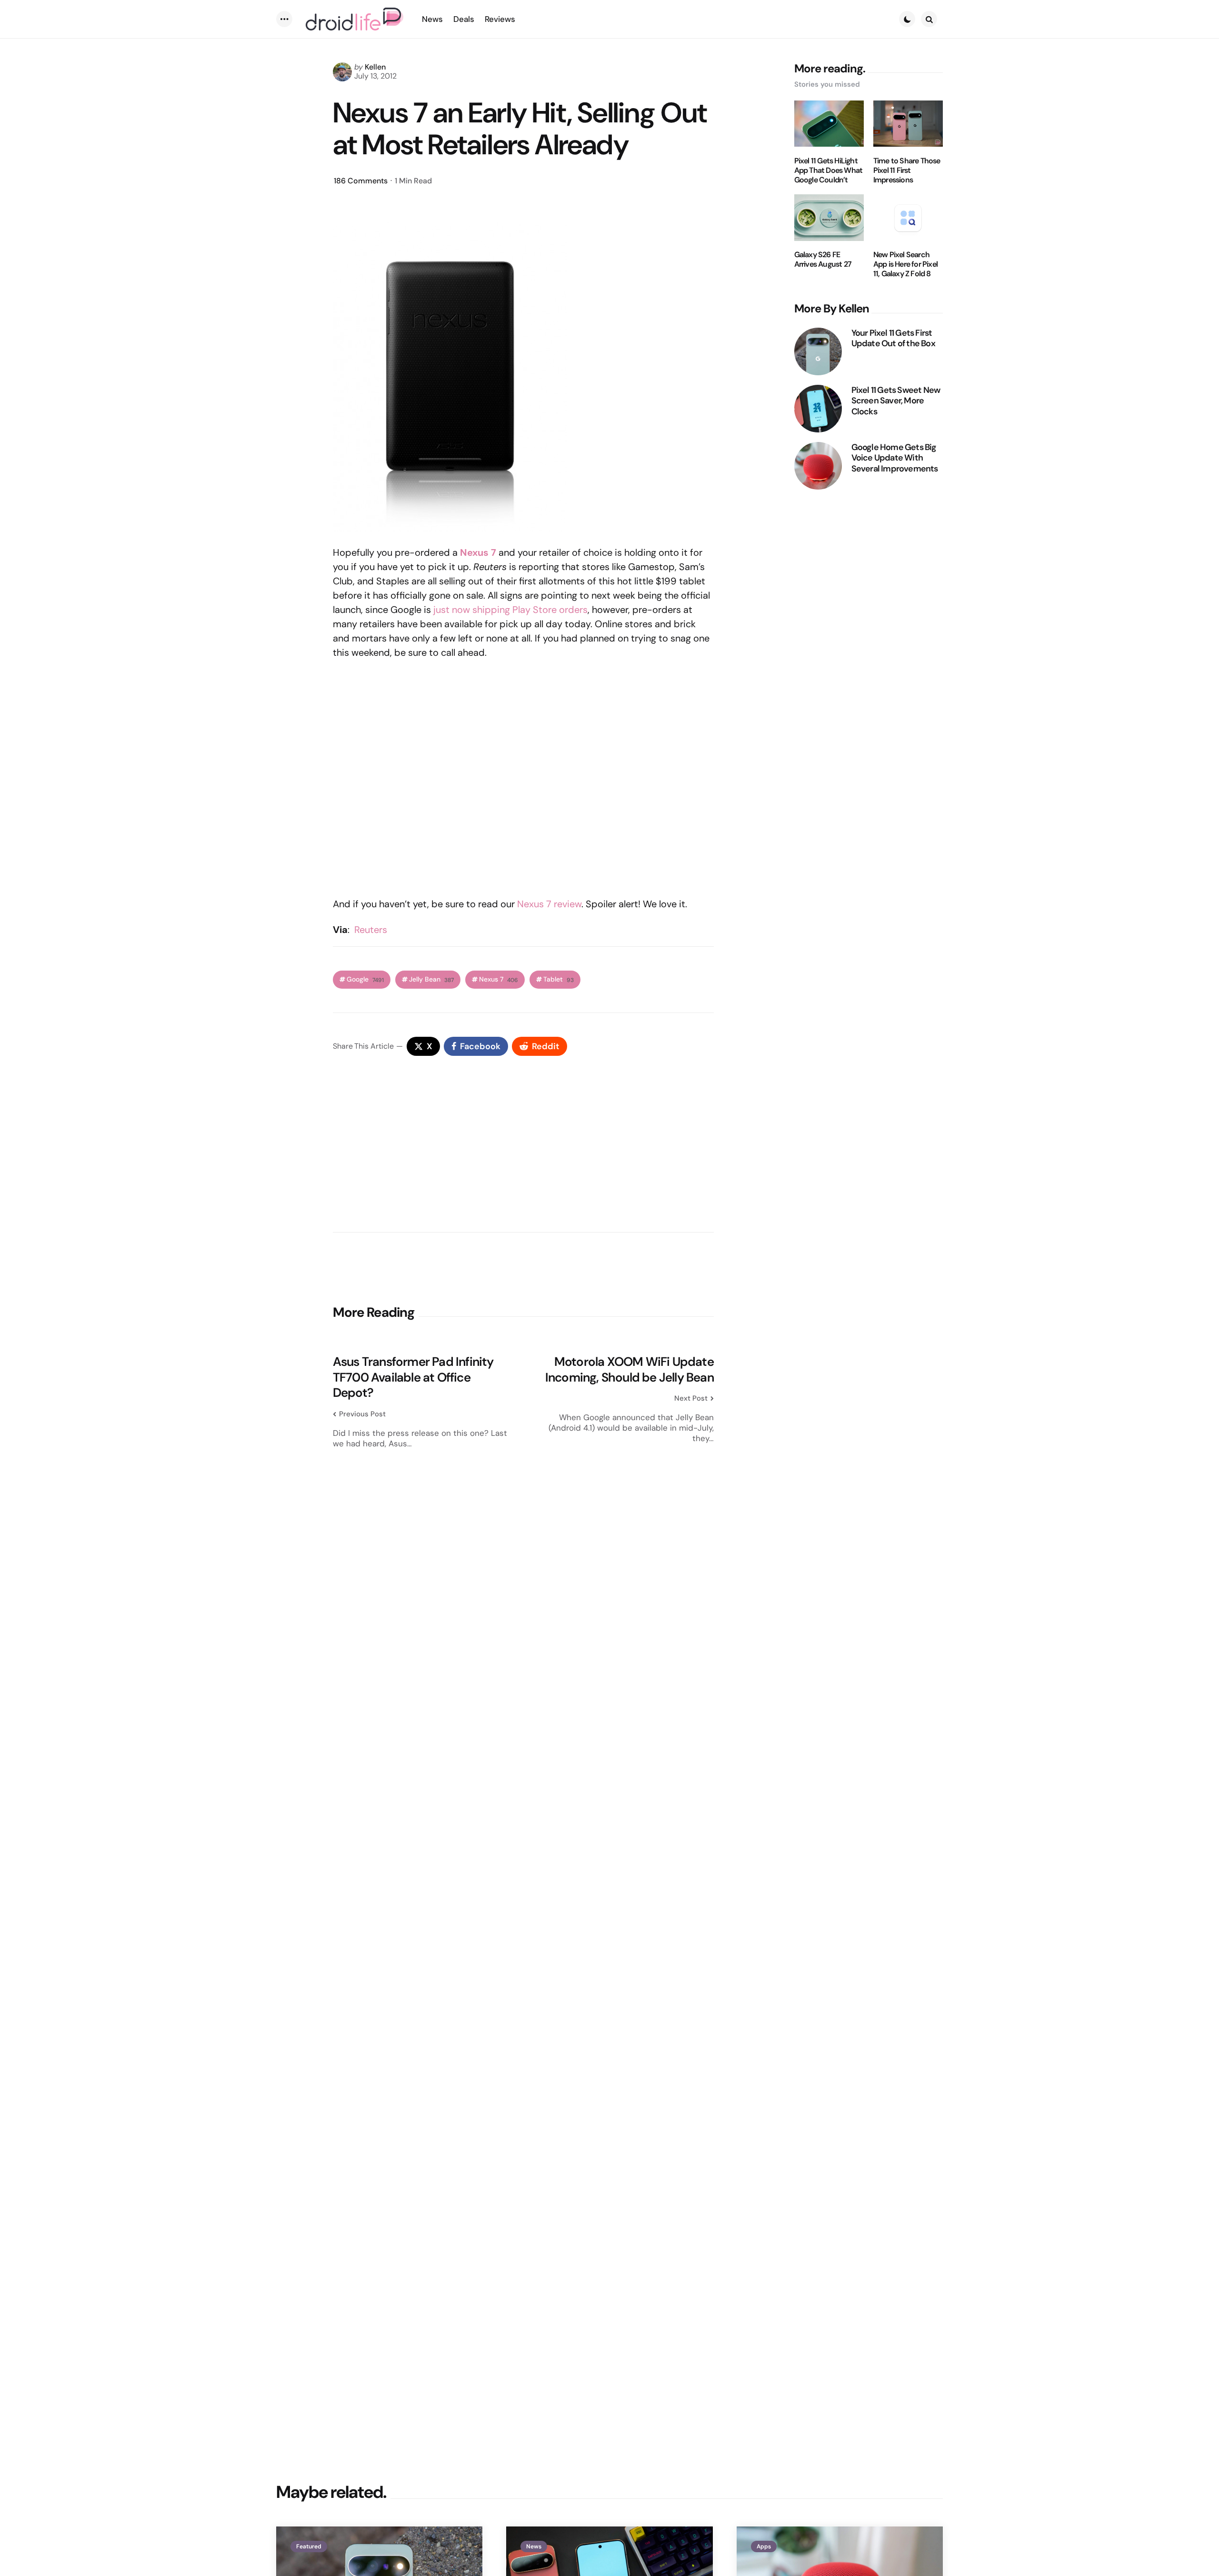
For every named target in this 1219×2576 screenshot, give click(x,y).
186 (361, 181)
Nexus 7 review (549, 904)
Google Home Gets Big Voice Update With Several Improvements (895, 458)
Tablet (559, 979)
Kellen (375, 67)
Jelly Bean (431, 979)
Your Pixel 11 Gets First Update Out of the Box (893, 338)
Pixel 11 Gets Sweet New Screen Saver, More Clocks (896, 401)
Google (365, 979)
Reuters (371, 930)
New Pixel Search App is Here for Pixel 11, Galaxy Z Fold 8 (905, 265)
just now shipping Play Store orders (510, 610)
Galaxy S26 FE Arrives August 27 (823, 260)
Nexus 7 (499, 979)
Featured (309, 2546)
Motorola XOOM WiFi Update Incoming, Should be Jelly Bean (629, 1369)
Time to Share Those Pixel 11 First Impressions (907, 170)
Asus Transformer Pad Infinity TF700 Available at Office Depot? (413, 1377)
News (534, 2546)
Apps (764, 2546)
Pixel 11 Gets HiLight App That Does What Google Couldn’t (829, 170)
